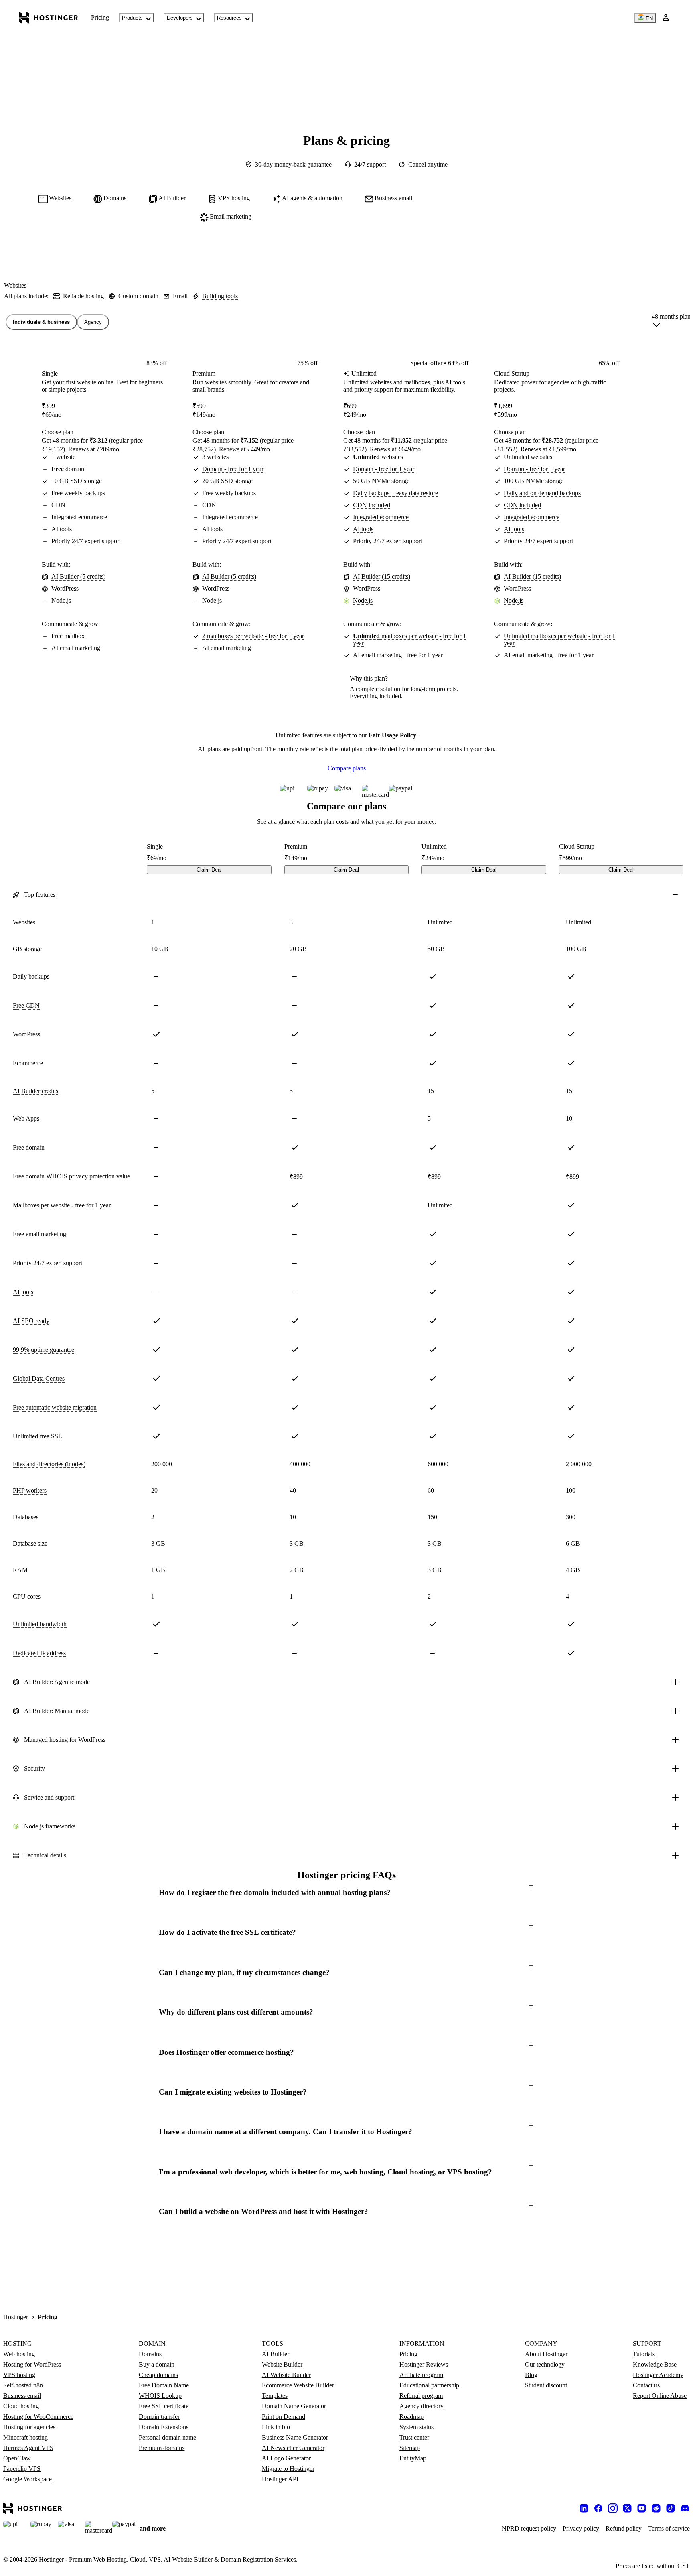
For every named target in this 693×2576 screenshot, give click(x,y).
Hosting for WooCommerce (38, 2417)
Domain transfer (159, 2417)
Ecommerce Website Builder (298, 2385)
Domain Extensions (164, 2427)
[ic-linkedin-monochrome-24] (584, 2508)
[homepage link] (49, 18)
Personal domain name (167, 2437)
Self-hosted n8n (23, 2385)
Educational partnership (429, 2385)
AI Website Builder (286, 2375)
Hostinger (16, 2317)
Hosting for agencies (29, 2427)
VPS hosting (19, 2375)
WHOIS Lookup (160, 2396)
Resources (229, 18)
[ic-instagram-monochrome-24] (613, 2508)
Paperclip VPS (22, 2469)
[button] (346, 1892)
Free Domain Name (164, 2385)
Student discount (546, 2385)
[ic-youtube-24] (642, 2508)
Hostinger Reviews (424, 2364)
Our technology (545, 2364)
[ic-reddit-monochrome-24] (656, 2508)
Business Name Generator (295, 2437)
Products (132, 18)
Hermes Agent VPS (28, 2448)
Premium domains (162, 2448)
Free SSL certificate (164, 2406)
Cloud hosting (21, 2406)
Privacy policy (581, 2528)
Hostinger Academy (658, 2375)
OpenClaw (17, 2458)
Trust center (414, 2437)
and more (153, 2528)
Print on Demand (284, 2417)
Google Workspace (27, 2479)
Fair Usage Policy (392, 735)
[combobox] (671, 322)
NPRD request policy (529, 2528)
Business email (22, 2396)
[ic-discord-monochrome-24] (685, 2508)
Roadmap (412, 2417)
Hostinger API (280, 2479)
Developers (180, 18)
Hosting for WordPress (32, 2364)
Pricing (100, 17)
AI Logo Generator (286, 2458)
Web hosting (19, 2354)
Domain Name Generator (294, 2406)
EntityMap (413, 2458)
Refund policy (624, 2528)
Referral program (421, 2396)
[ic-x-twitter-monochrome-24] (627, 2508)
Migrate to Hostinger (288, 2469)
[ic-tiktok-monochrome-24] (671, 2508)
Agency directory (421, 2406)
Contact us (646, 2385)
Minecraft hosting (25, 2437)
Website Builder (282, 2364)
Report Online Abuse (660, 2396)
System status (416, 2427)
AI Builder (276, 2354)
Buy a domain (157, 2364)
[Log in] (666, 18)
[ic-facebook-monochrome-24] (598, 2508)
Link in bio (276, 2427)
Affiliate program (421, 2375)
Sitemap (410, 2448)
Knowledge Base (655, 2364)
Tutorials (644, 2354)
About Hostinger (546, 2354)
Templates (275, 2396)
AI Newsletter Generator (293, 2448)
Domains (150, 2354)
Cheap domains (158, 2375)
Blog (531, 2375)
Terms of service (669, 2528)
